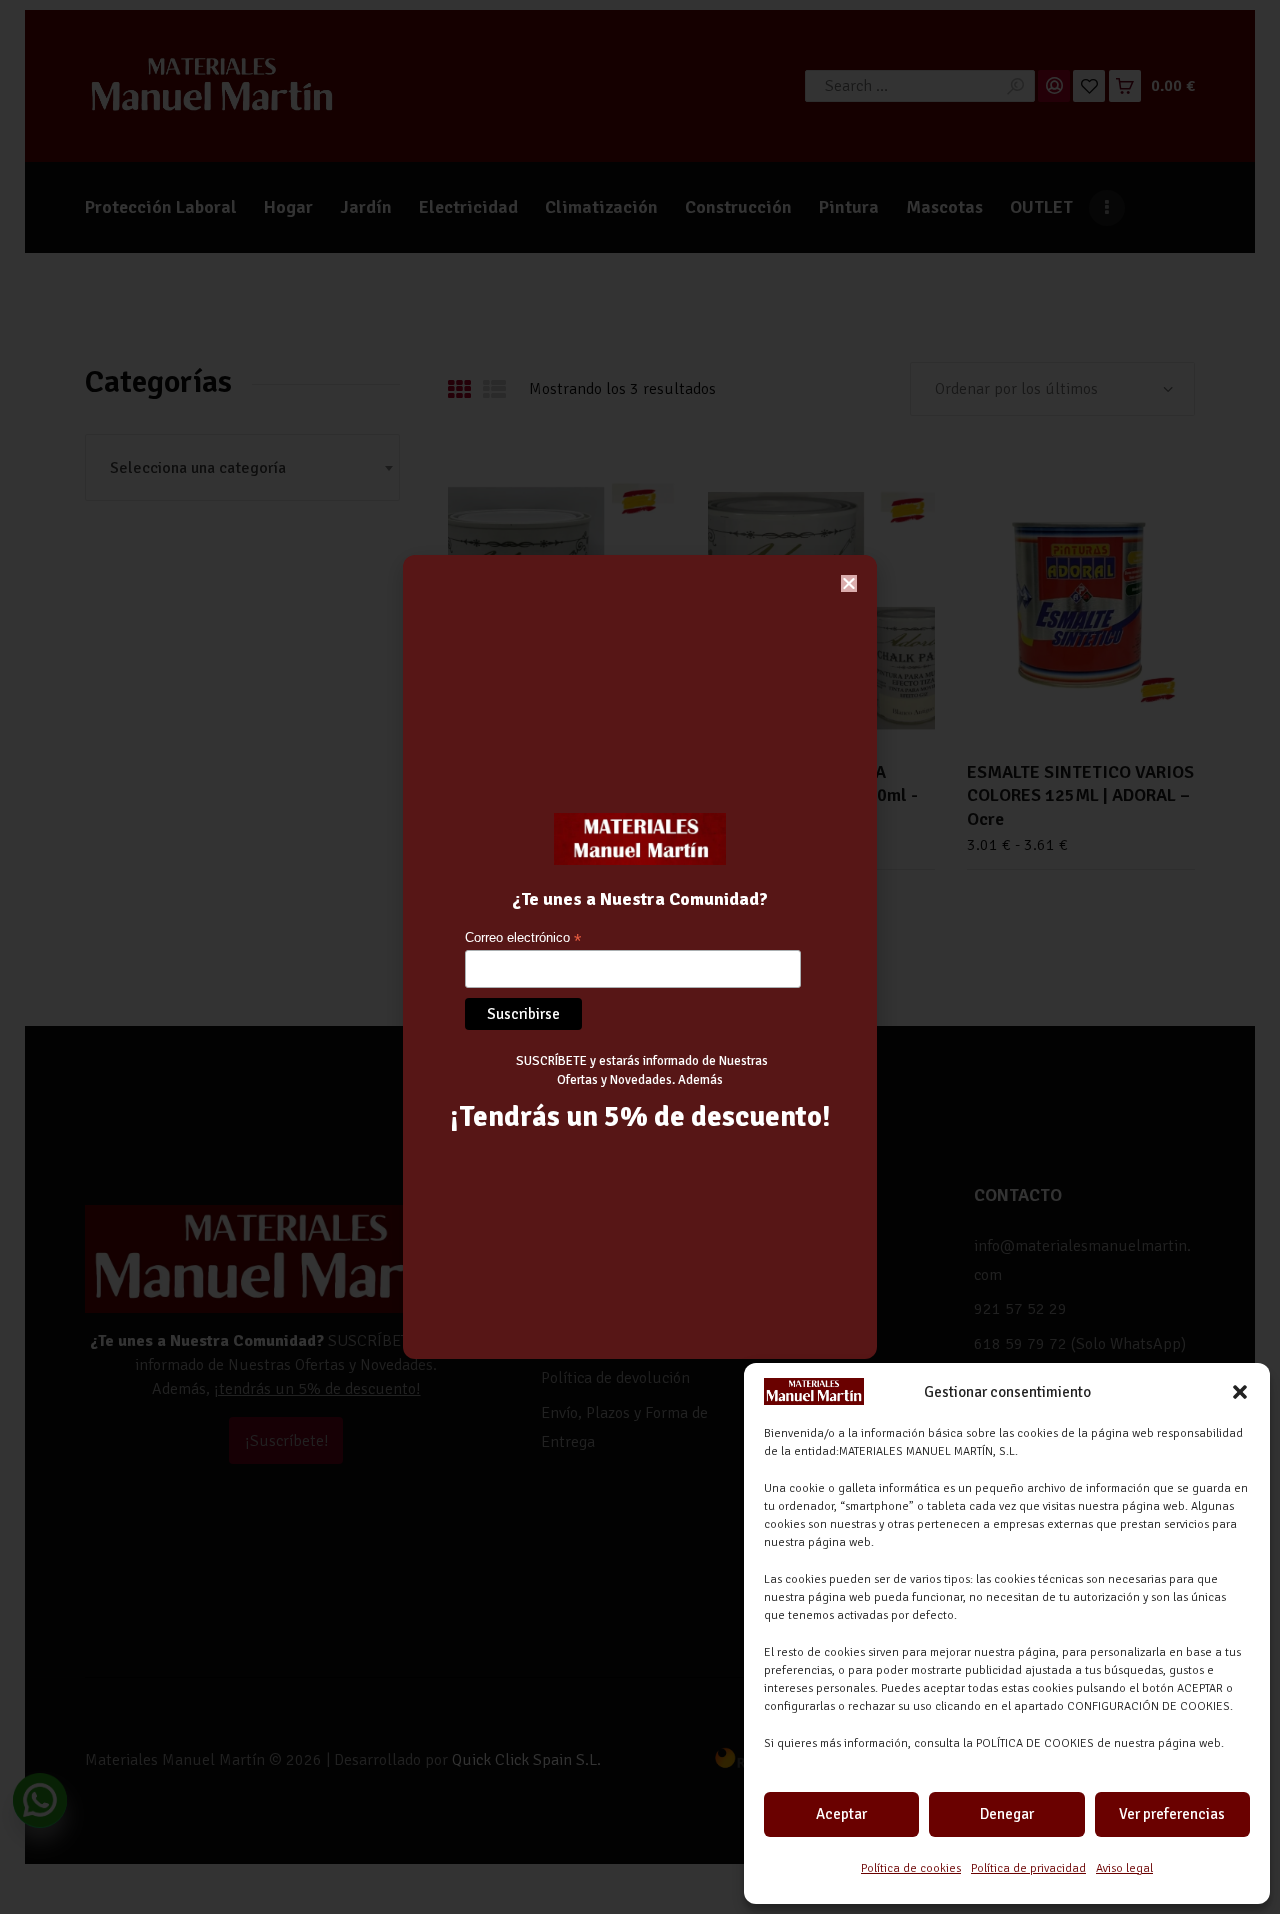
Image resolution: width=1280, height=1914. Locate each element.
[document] (640, 957)
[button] (1240, 1392)
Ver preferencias (1172, 1814)
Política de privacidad (1028, 1868)
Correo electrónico (523, 938)
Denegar (1007, 1814)
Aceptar (841, 1814)
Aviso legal (1124, 1868)
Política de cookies (911, 1868)
